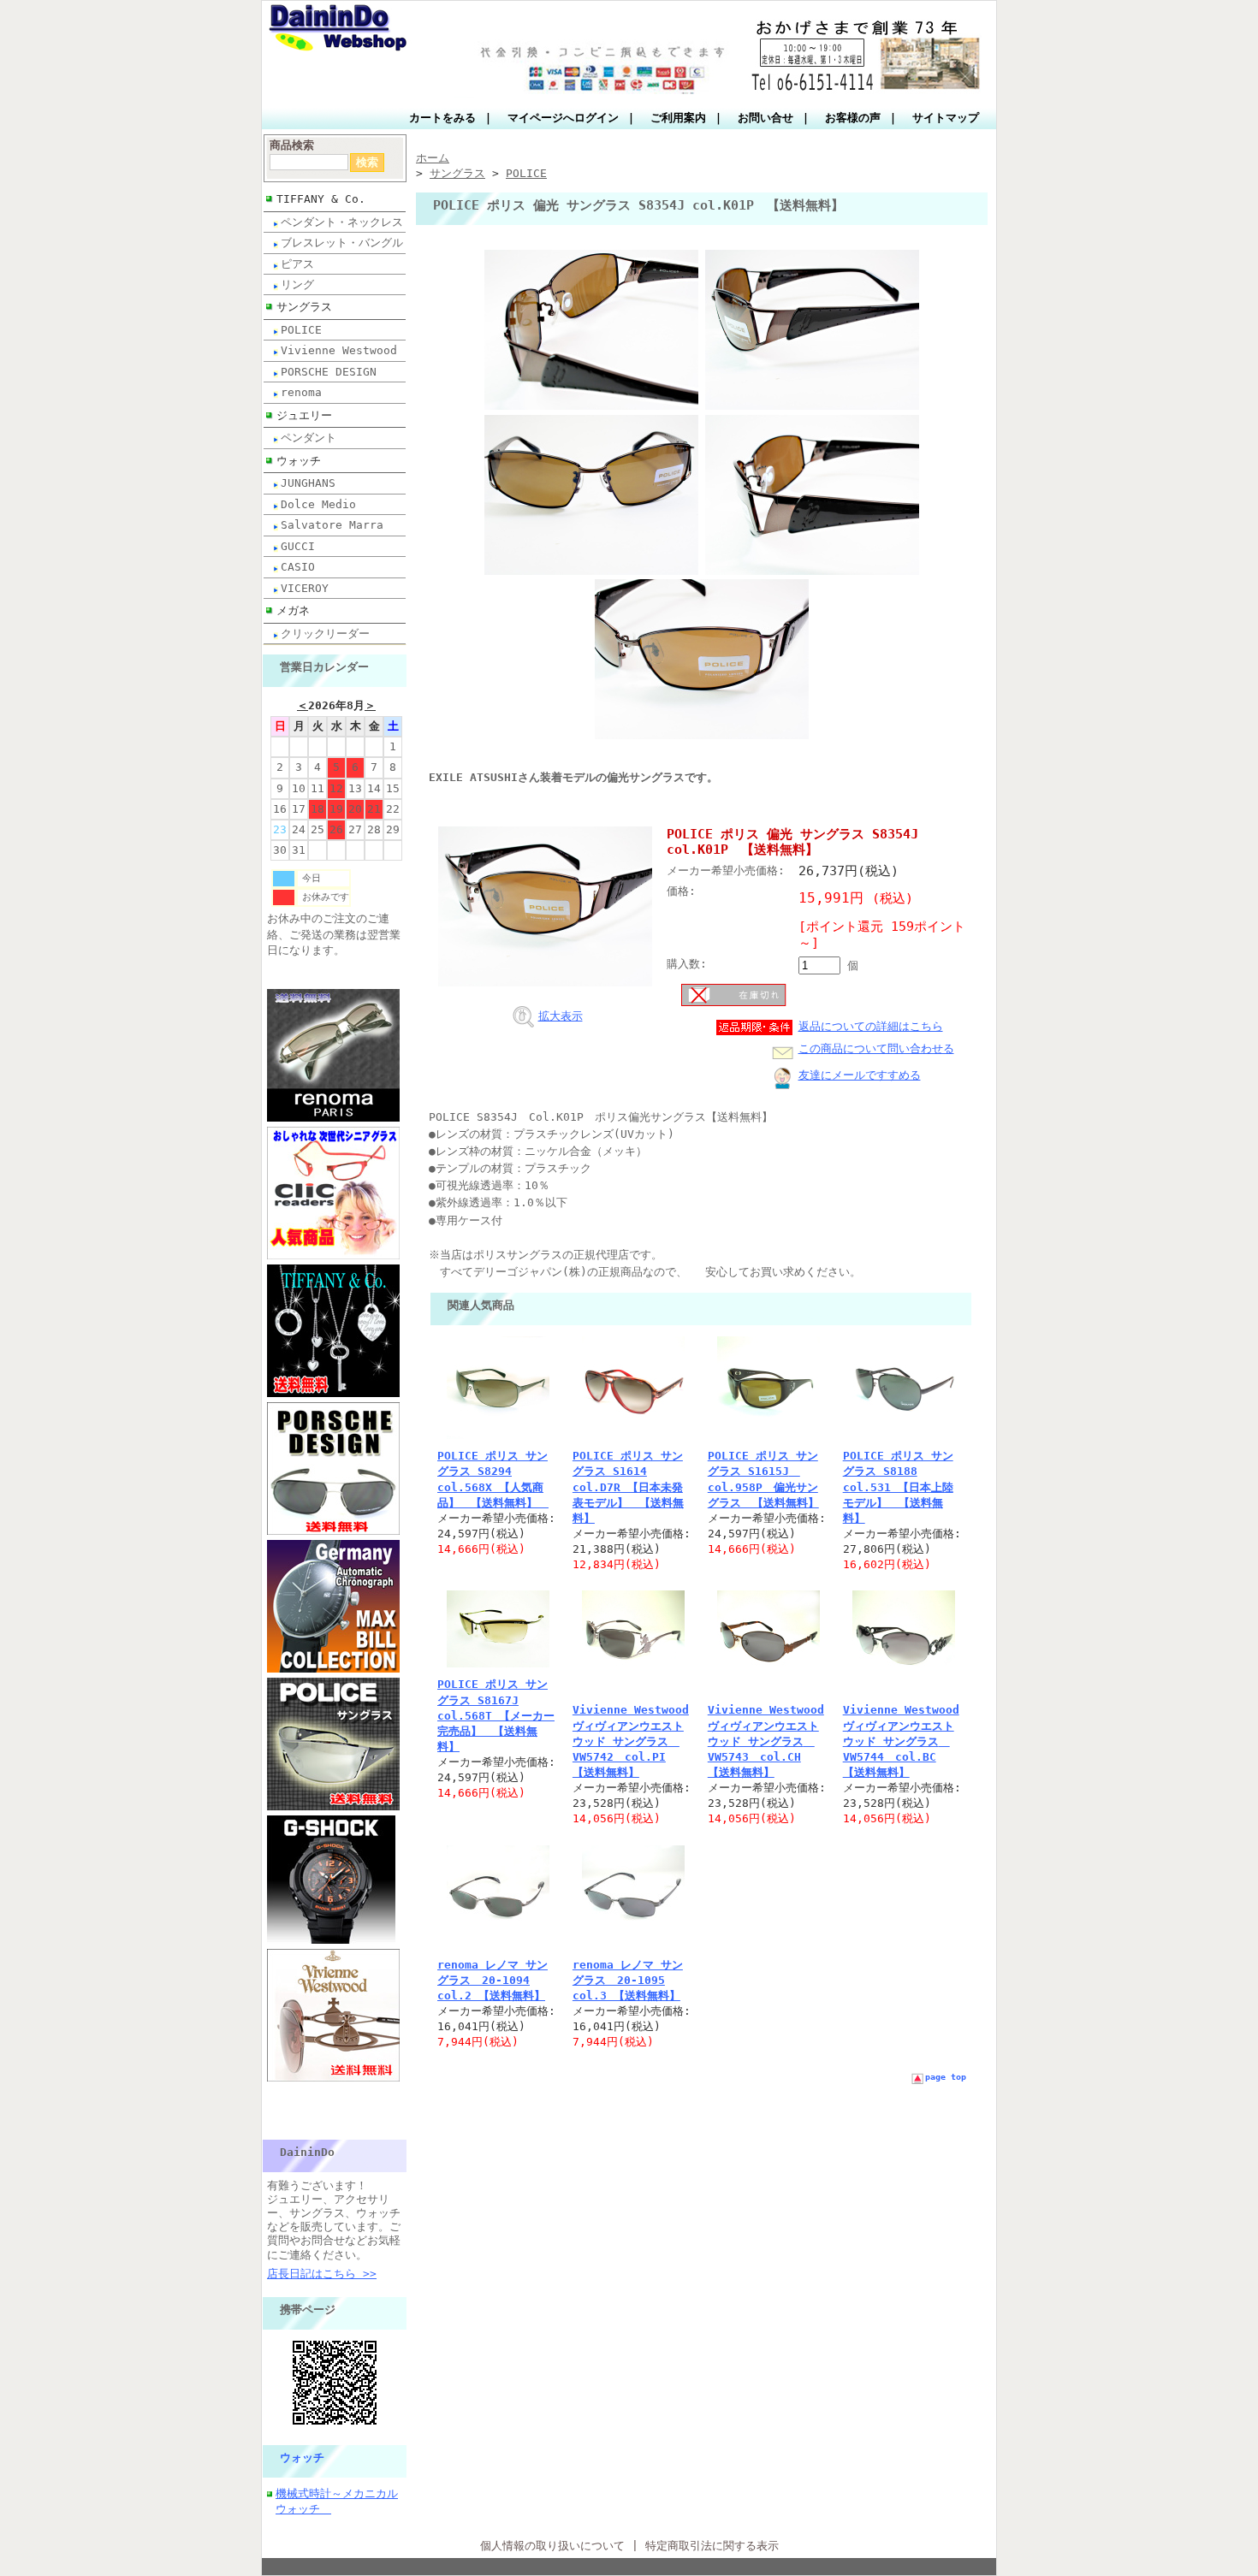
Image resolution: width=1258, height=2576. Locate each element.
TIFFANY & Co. (321, 199)
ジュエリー (304, 415)
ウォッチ (299, 461)
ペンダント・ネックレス (342, 222)
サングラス (304, 307)
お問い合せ (765, 118)
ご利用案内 (678, 118)
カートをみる (442, 118)
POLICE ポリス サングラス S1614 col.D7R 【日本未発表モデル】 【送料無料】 (628, 1487)
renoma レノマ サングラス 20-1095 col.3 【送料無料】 (628, 1980)
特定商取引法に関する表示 (712, 2546)
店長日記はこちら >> (322, 2274)
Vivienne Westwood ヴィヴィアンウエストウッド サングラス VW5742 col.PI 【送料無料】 (631, 1741)
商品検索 (292, 145)
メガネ (293, 610)
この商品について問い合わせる (876, 1048)
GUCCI (298, 546)
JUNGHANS (308, 483)
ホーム (433, 158)
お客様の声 (853, 118)
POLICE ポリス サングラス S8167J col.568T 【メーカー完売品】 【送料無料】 (496, 1715)
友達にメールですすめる (860, 1075)
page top (946, 2077)
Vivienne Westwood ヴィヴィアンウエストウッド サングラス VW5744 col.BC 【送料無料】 (901, 1741)
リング (297, 284)
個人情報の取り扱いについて (552, 2546)
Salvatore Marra (332, 525)
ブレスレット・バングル (342, 243)
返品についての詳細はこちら (871, 1026)
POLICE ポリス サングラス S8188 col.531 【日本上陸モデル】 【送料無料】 (898, 1487)
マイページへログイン (563, 118)
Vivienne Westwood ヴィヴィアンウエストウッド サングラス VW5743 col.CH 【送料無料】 (766, 1741)
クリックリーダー (325, 634)
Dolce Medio (318, 504)
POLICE (301, 330)
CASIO (298, 567)
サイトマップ (946, 118)
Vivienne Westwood (339, 350)
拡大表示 (561, 1016)
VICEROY (305, 588)
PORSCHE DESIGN (329, 372)
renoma (301, 392)
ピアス (297, 264)
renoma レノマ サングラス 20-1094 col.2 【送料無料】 (493, 1980)
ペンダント (309, 438)
